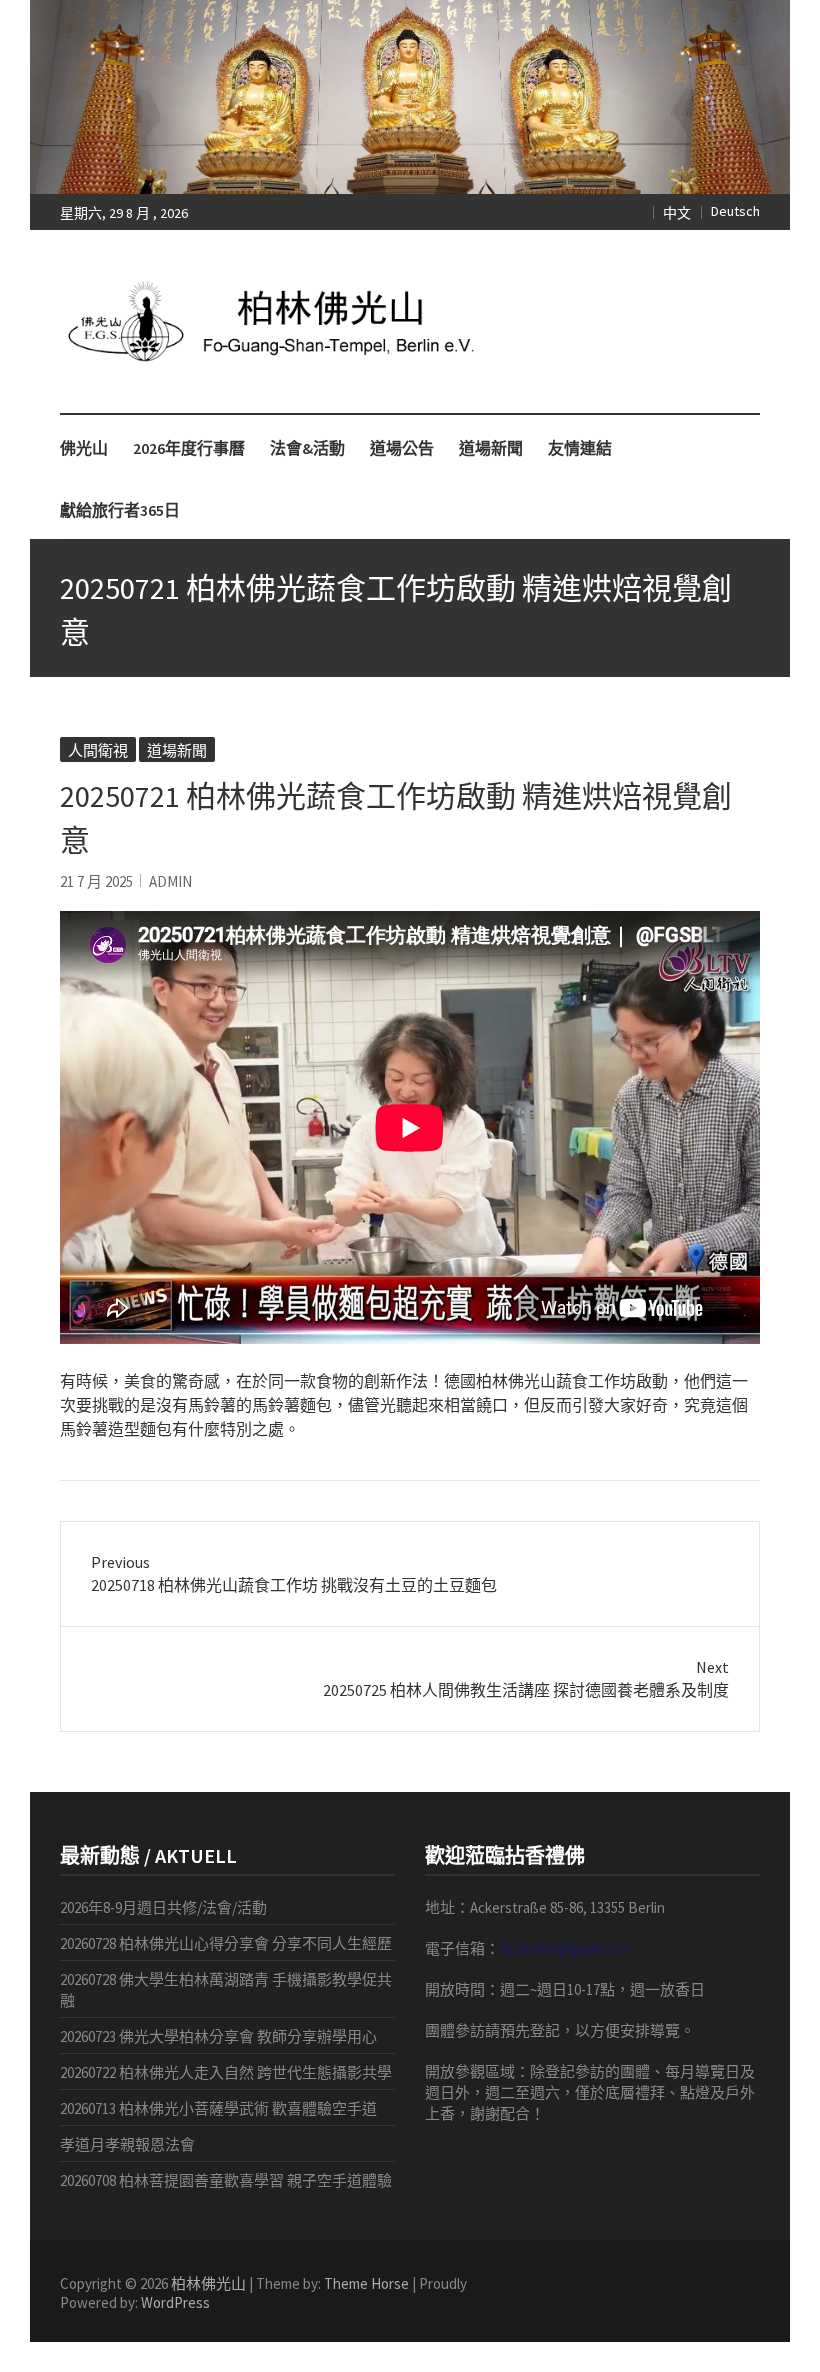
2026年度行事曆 (189, 448)
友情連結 (580, 448)
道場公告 (402, 448)
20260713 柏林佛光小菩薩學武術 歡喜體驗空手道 (218, 2108)
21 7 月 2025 (96, 881)
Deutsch (735, 211)
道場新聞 (491, 448)
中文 (677, 213)
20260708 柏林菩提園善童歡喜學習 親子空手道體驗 (226, 2180)
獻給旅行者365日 (120, 510)
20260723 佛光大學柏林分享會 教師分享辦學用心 (218, 2036)
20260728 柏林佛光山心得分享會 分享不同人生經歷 (226, 1943)
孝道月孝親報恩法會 (127, 2144)
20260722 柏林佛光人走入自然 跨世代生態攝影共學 (226, 2072)
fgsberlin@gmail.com (565, 1948)
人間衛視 (98, 750)
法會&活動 (307, 448)
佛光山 (84, 448)
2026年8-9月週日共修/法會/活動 (163, 1907)
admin (170, 881)
